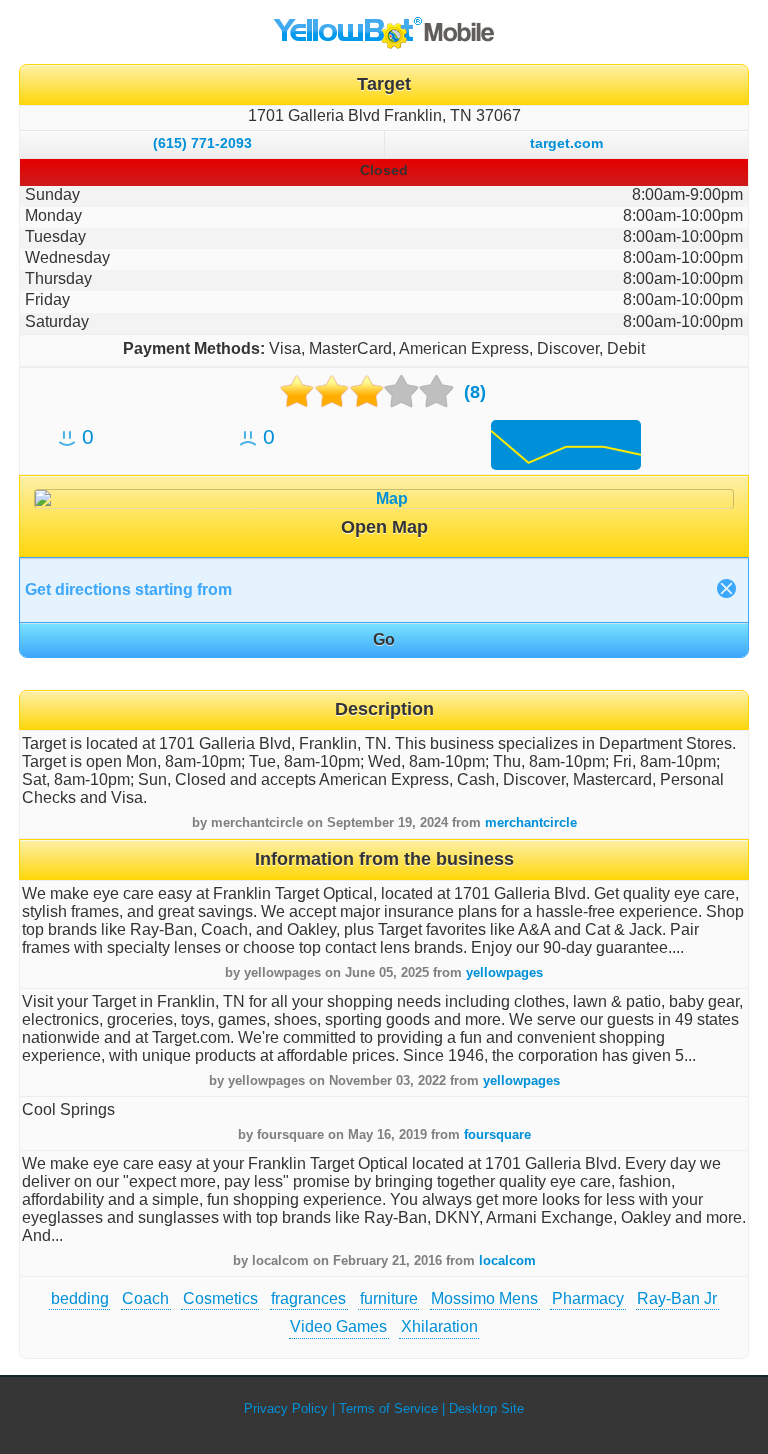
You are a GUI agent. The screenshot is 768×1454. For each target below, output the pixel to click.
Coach (145, 1298)
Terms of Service (388, 1408)
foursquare (497, 1134)
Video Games (338, 1326)
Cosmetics (220, 1298)
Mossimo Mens (484, 1298)
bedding (80, 1298)
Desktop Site (486, 1408)
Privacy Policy (286, 1408)
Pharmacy (588, 1298)
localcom (507, 1260)
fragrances (308, 1298)
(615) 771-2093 (202, 143)
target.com (566, 143)
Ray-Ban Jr (677, 1298)
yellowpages (504, 972)
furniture (389, 1298)
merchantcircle (531, 822)
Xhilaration (439, 1326)
